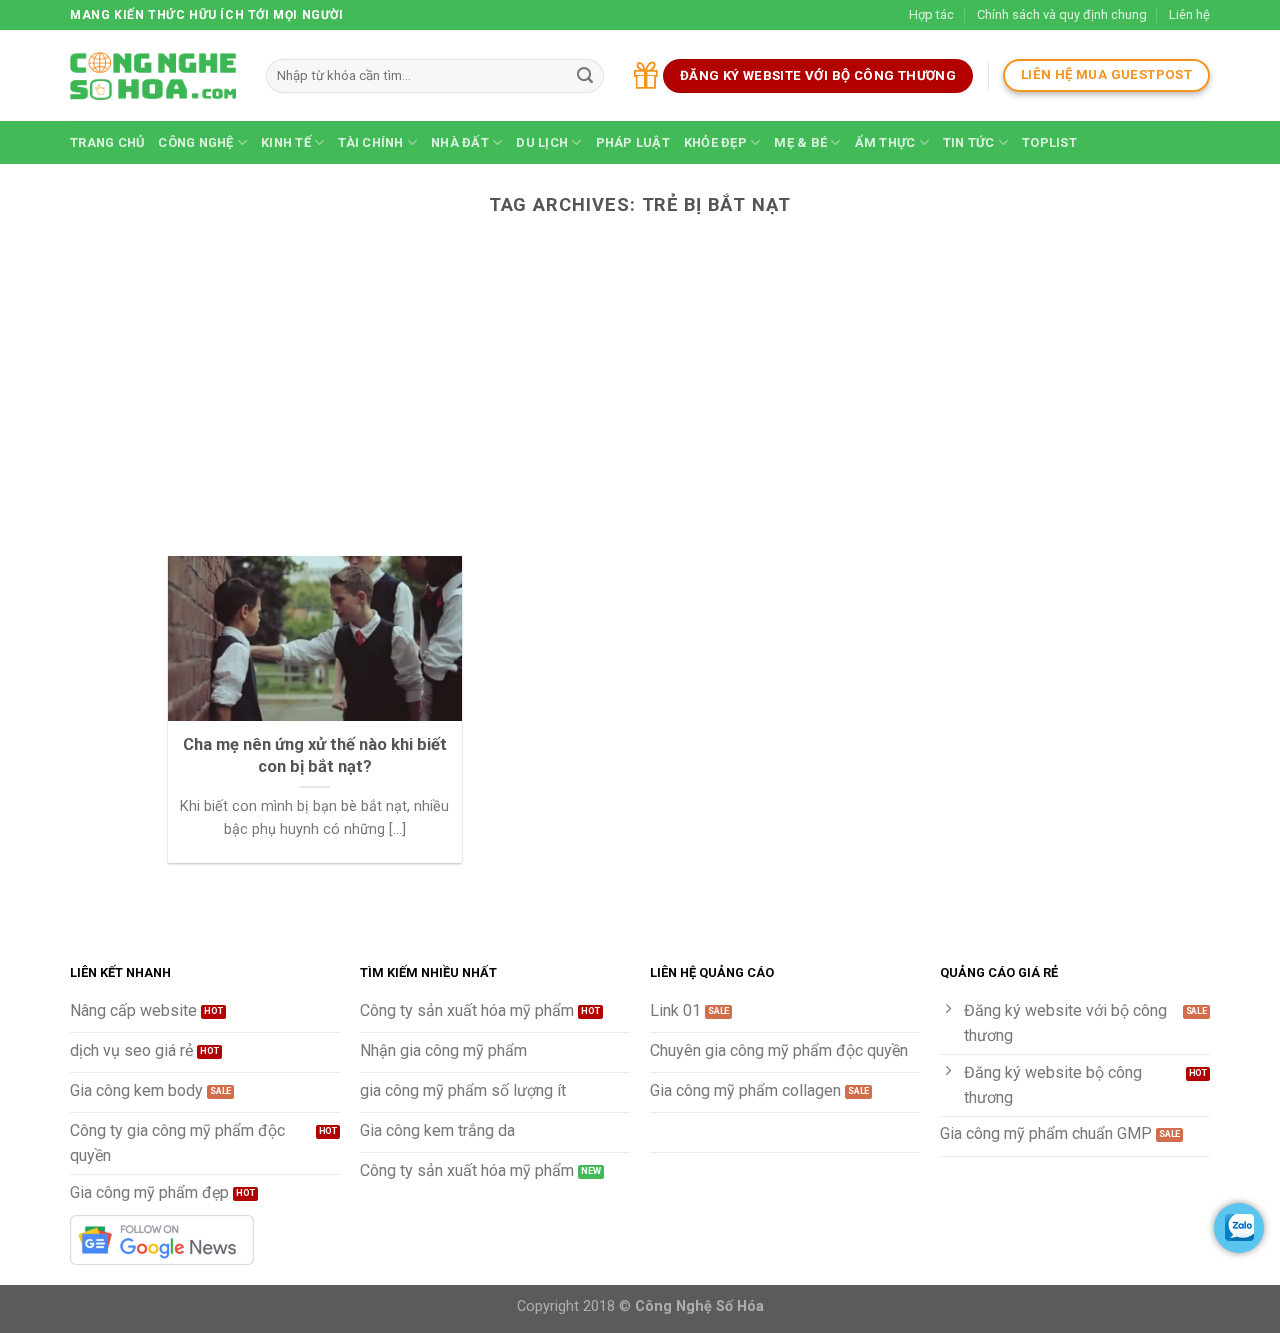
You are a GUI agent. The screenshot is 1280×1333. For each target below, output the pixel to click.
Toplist (1049, 142)
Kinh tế (286, 142)
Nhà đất (460, 142)
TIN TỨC (969, 142)
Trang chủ (107, 142)
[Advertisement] (640, 406)
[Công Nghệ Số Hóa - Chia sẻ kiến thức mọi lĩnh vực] (153, 76)
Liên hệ (1189, 14)
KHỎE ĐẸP (715, 142)
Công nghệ (195, 142)
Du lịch (542, 142)
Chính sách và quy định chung (1062, 14)
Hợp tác (931, 14)
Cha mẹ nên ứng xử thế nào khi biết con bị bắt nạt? (315, 755)
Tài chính (370, 142)
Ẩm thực (885, 142)
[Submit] (585, 76)
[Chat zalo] (1239, 1228)
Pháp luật (633, 142)
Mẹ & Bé (800, 142)
